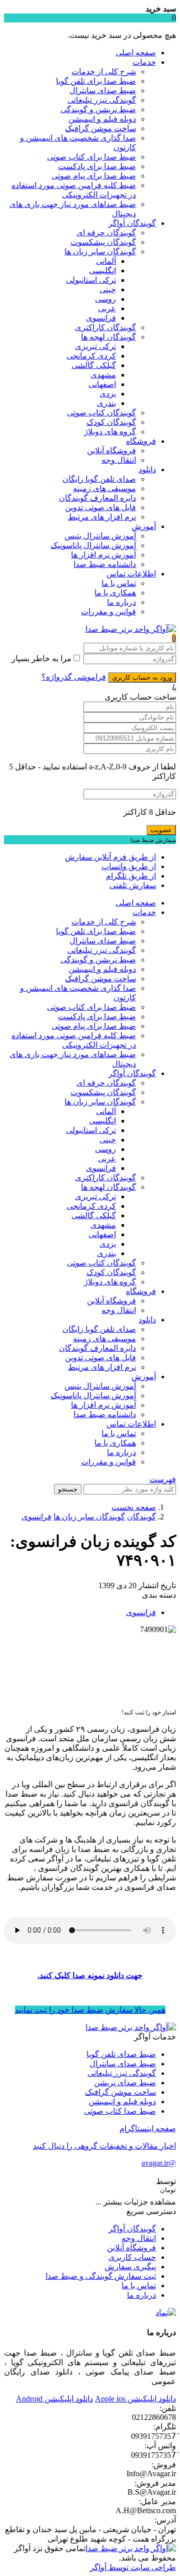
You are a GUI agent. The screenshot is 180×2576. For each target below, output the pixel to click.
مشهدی (103, 375)
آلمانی (106, 261)
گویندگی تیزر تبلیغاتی (102, 100)
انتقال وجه (119, 460)
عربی (107, 308)
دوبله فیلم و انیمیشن (102, 119)
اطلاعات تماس (131, 574)
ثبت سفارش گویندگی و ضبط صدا (101, 2276)
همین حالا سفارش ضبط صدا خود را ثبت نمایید (90, 2010)
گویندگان (141, 1517)
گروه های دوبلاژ (110, 432)
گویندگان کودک (111, 422)
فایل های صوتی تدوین (100, 507)
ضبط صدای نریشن (125, 2083)
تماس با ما (119, 583)
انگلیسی (102, 271)
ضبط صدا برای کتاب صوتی (91, 157)
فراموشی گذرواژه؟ (74, 677)
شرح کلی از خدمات (104, 72)
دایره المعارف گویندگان (97, 498)
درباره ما (121, 602)
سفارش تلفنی (133, 885)
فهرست (163, 1479)
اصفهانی (102, 384)
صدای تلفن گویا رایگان (99, 479)
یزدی (108, 394)
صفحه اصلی (136, 53)
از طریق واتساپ (129, 866)
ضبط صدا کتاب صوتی (120, 2111)
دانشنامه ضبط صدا (105, 564)
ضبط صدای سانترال (103, 91)
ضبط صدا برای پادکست (97, 166)
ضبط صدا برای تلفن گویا (96, 81)
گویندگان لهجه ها (108, 337)
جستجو (68, 1489)
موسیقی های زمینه (104, 488)
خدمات (144, 62)
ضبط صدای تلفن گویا (121, 2054)
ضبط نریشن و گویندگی (98, 109)
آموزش (144, 526)
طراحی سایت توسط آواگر (133, 2567)
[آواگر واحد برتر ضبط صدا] (131, 629)
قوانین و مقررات (108, 612)
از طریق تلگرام (131, 876)
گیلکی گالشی (94, 365)
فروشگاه (141, 441)
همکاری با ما (115, 593)
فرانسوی (101, 318)
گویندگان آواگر (132, 223)
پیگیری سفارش (130, 2267)
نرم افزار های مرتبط (102, 517)
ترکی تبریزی (95, 346)
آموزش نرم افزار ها (103, 555)
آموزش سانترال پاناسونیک (93, 545)
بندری (106, 403)
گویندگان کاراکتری (105, 327)
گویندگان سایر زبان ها (100, 252)
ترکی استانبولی (91, 280)
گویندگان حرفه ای (106, 233)
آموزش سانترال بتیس (100, 536)
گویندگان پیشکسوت (103, 242)
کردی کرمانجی (91, 356)
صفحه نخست (134, 1507)
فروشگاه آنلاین (111, 451)
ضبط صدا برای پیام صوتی (94, 176)
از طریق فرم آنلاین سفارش (110, 857)
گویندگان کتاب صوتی (101, 413)
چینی (108, 289)
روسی (105, 299)
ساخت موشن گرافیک (100, 128)
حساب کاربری (132, 2257)
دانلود (147, 469)
